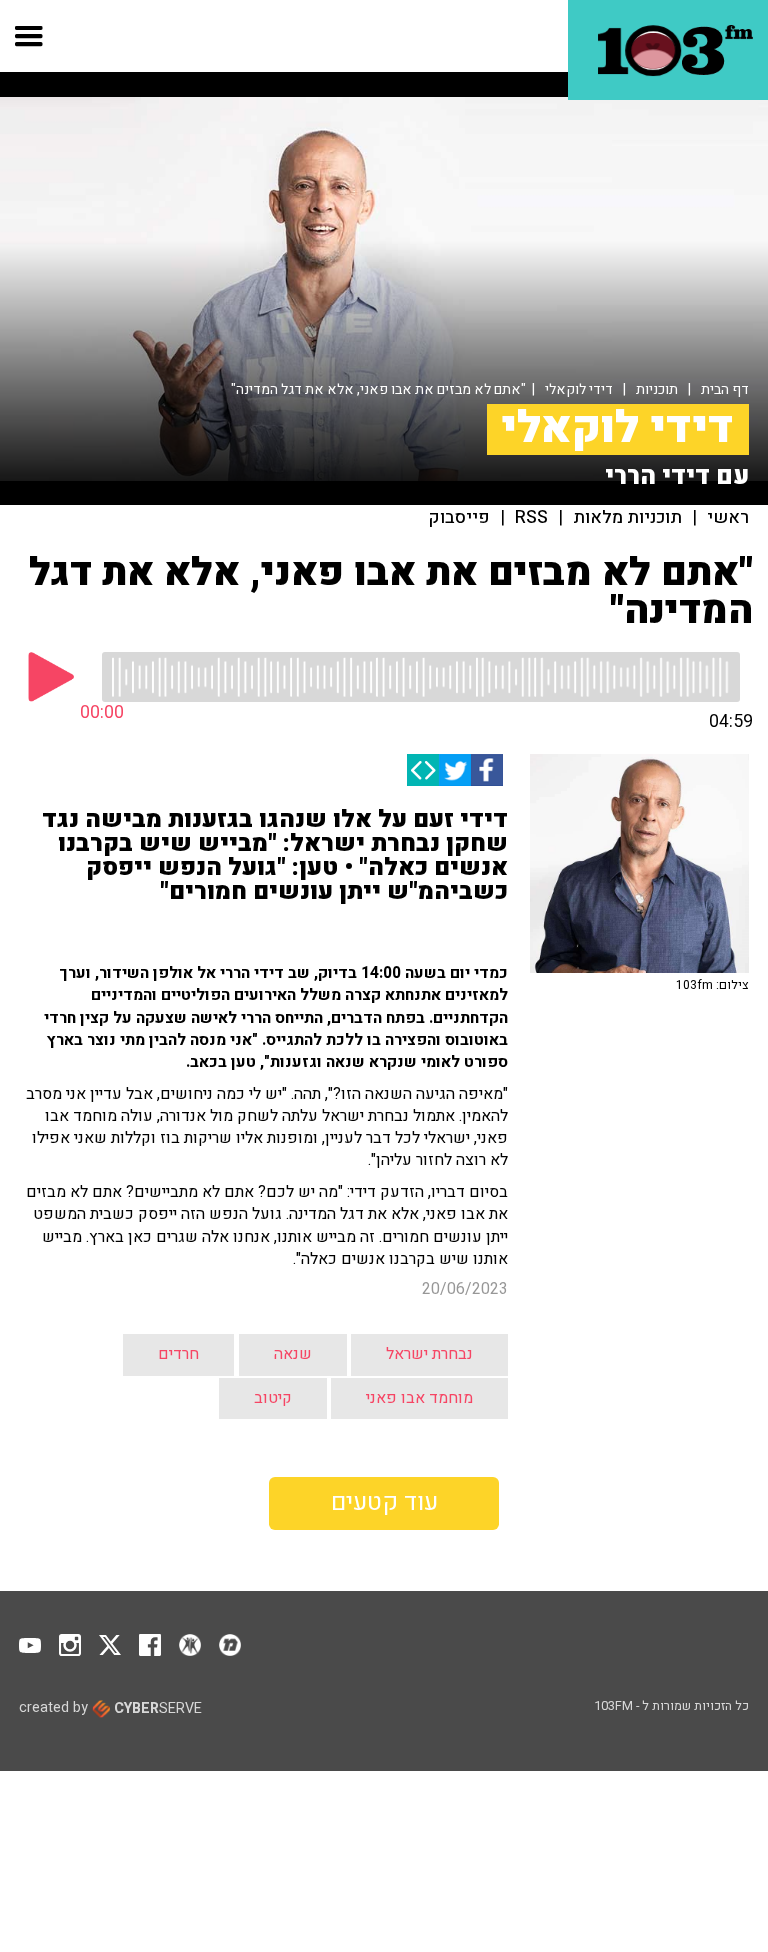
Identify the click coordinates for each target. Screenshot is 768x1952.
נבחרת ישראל (429, 1354)
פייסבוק (459, 518)
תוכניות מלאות (627, 518)
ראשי (728, 518)
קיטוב (273, 1398)
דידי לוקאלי (579, 389)
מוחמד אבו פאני (419, 1398)
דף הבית (725, 389)
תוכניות (657, 389)
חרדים (178, 1354)
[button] (29, 36)
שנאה (293, 1354)
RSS (531, 518)
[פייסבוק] (487, 770)
